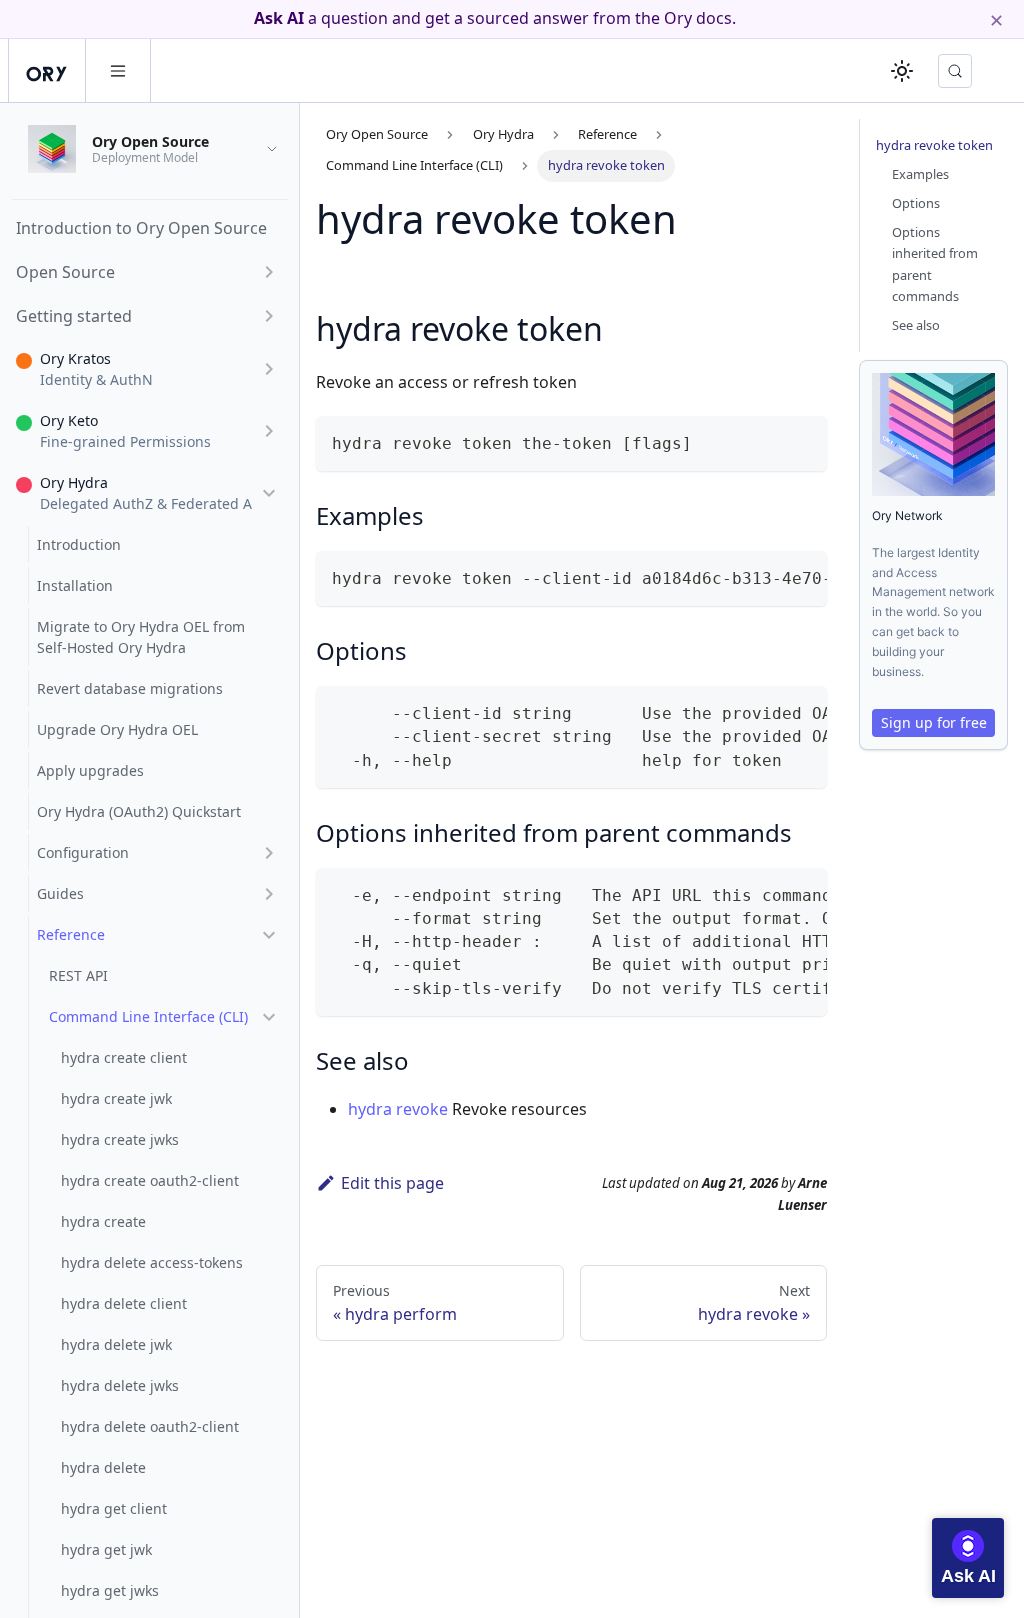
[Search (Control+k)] (955, 71)
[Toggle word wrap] (766, 576)
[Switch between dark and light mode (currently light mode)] (902, 71)
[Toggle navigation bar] (118, 71)
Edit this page (392, 1183)
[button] (146, 272)
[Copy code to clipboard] (802, 440)
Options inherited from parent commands (935, 263)
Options (916, 203)
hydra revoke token (934, 145)
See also (916, 325)
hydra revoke (398, 1109)
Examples (920, 174)
